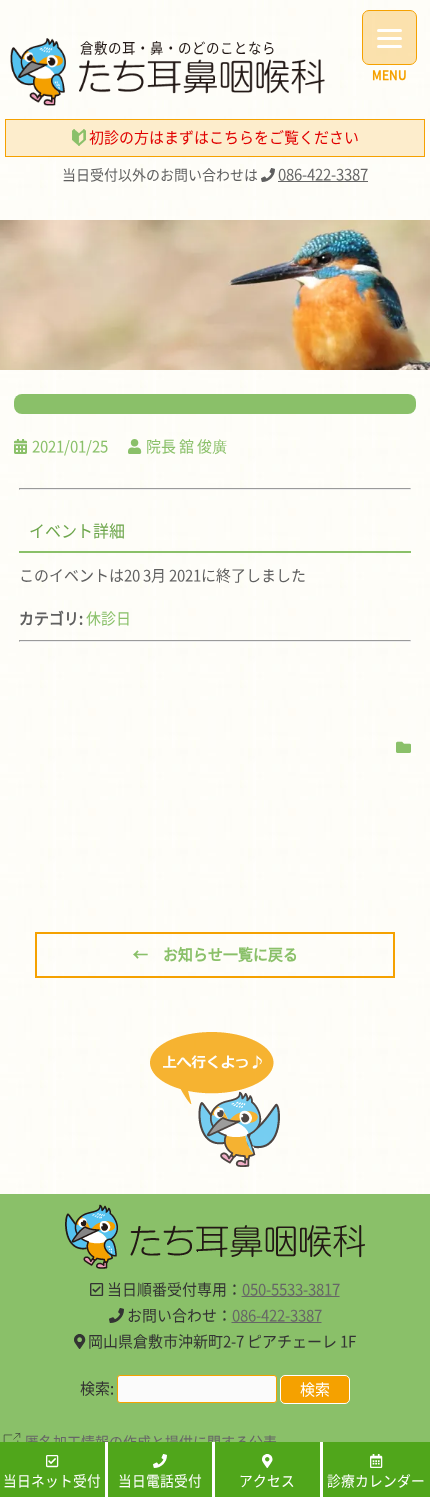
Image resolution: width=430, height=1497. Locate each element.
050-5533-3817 (291, 1289)
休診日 (108, 618)
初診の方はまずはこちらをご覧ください (222, 137)
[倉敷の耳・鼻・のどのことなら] (167, 100)
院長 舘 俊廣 (186, 446)
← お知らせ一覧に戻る (215, 954)
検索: (97, 1388)
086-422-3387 (323, 174)
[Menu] (389, 37)
